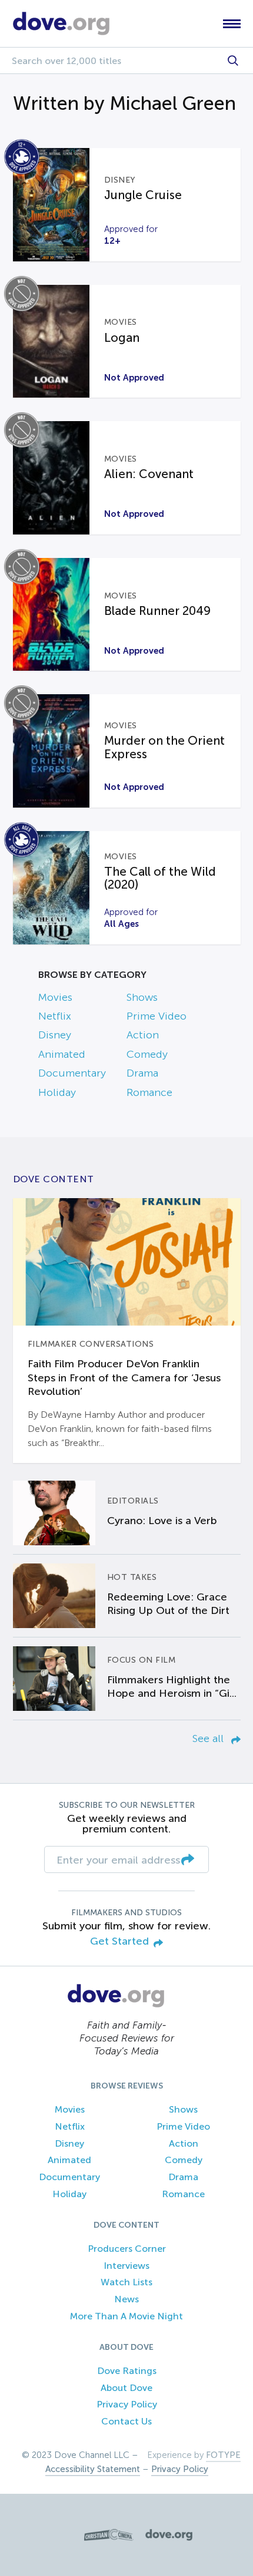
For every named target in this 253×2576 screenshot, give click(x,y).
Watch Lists (126, 2282)
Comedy (147, 1054)
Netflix (55, 1016)
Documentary (72, 1073)
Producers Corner (127, 2249)
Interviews (126, 2266)
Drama (142, 1073)
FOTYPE (223, 2455)
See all (209, 1738)
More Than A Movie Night (126, 2316)
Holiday (57, 1092)
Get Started (119, 1941)
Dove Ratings (127, 2371)
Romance (149, 1092)
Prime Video (157, 1016)
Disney (55, 1035)
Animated (62, 1054)
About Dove (126, 2388)
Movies (55, 997)
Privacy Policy (127, 2404)
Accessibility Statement (93, 2469)
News (126, 2299)
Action (143, 1035)
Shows (142, 997)
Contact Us (126, 2421)
